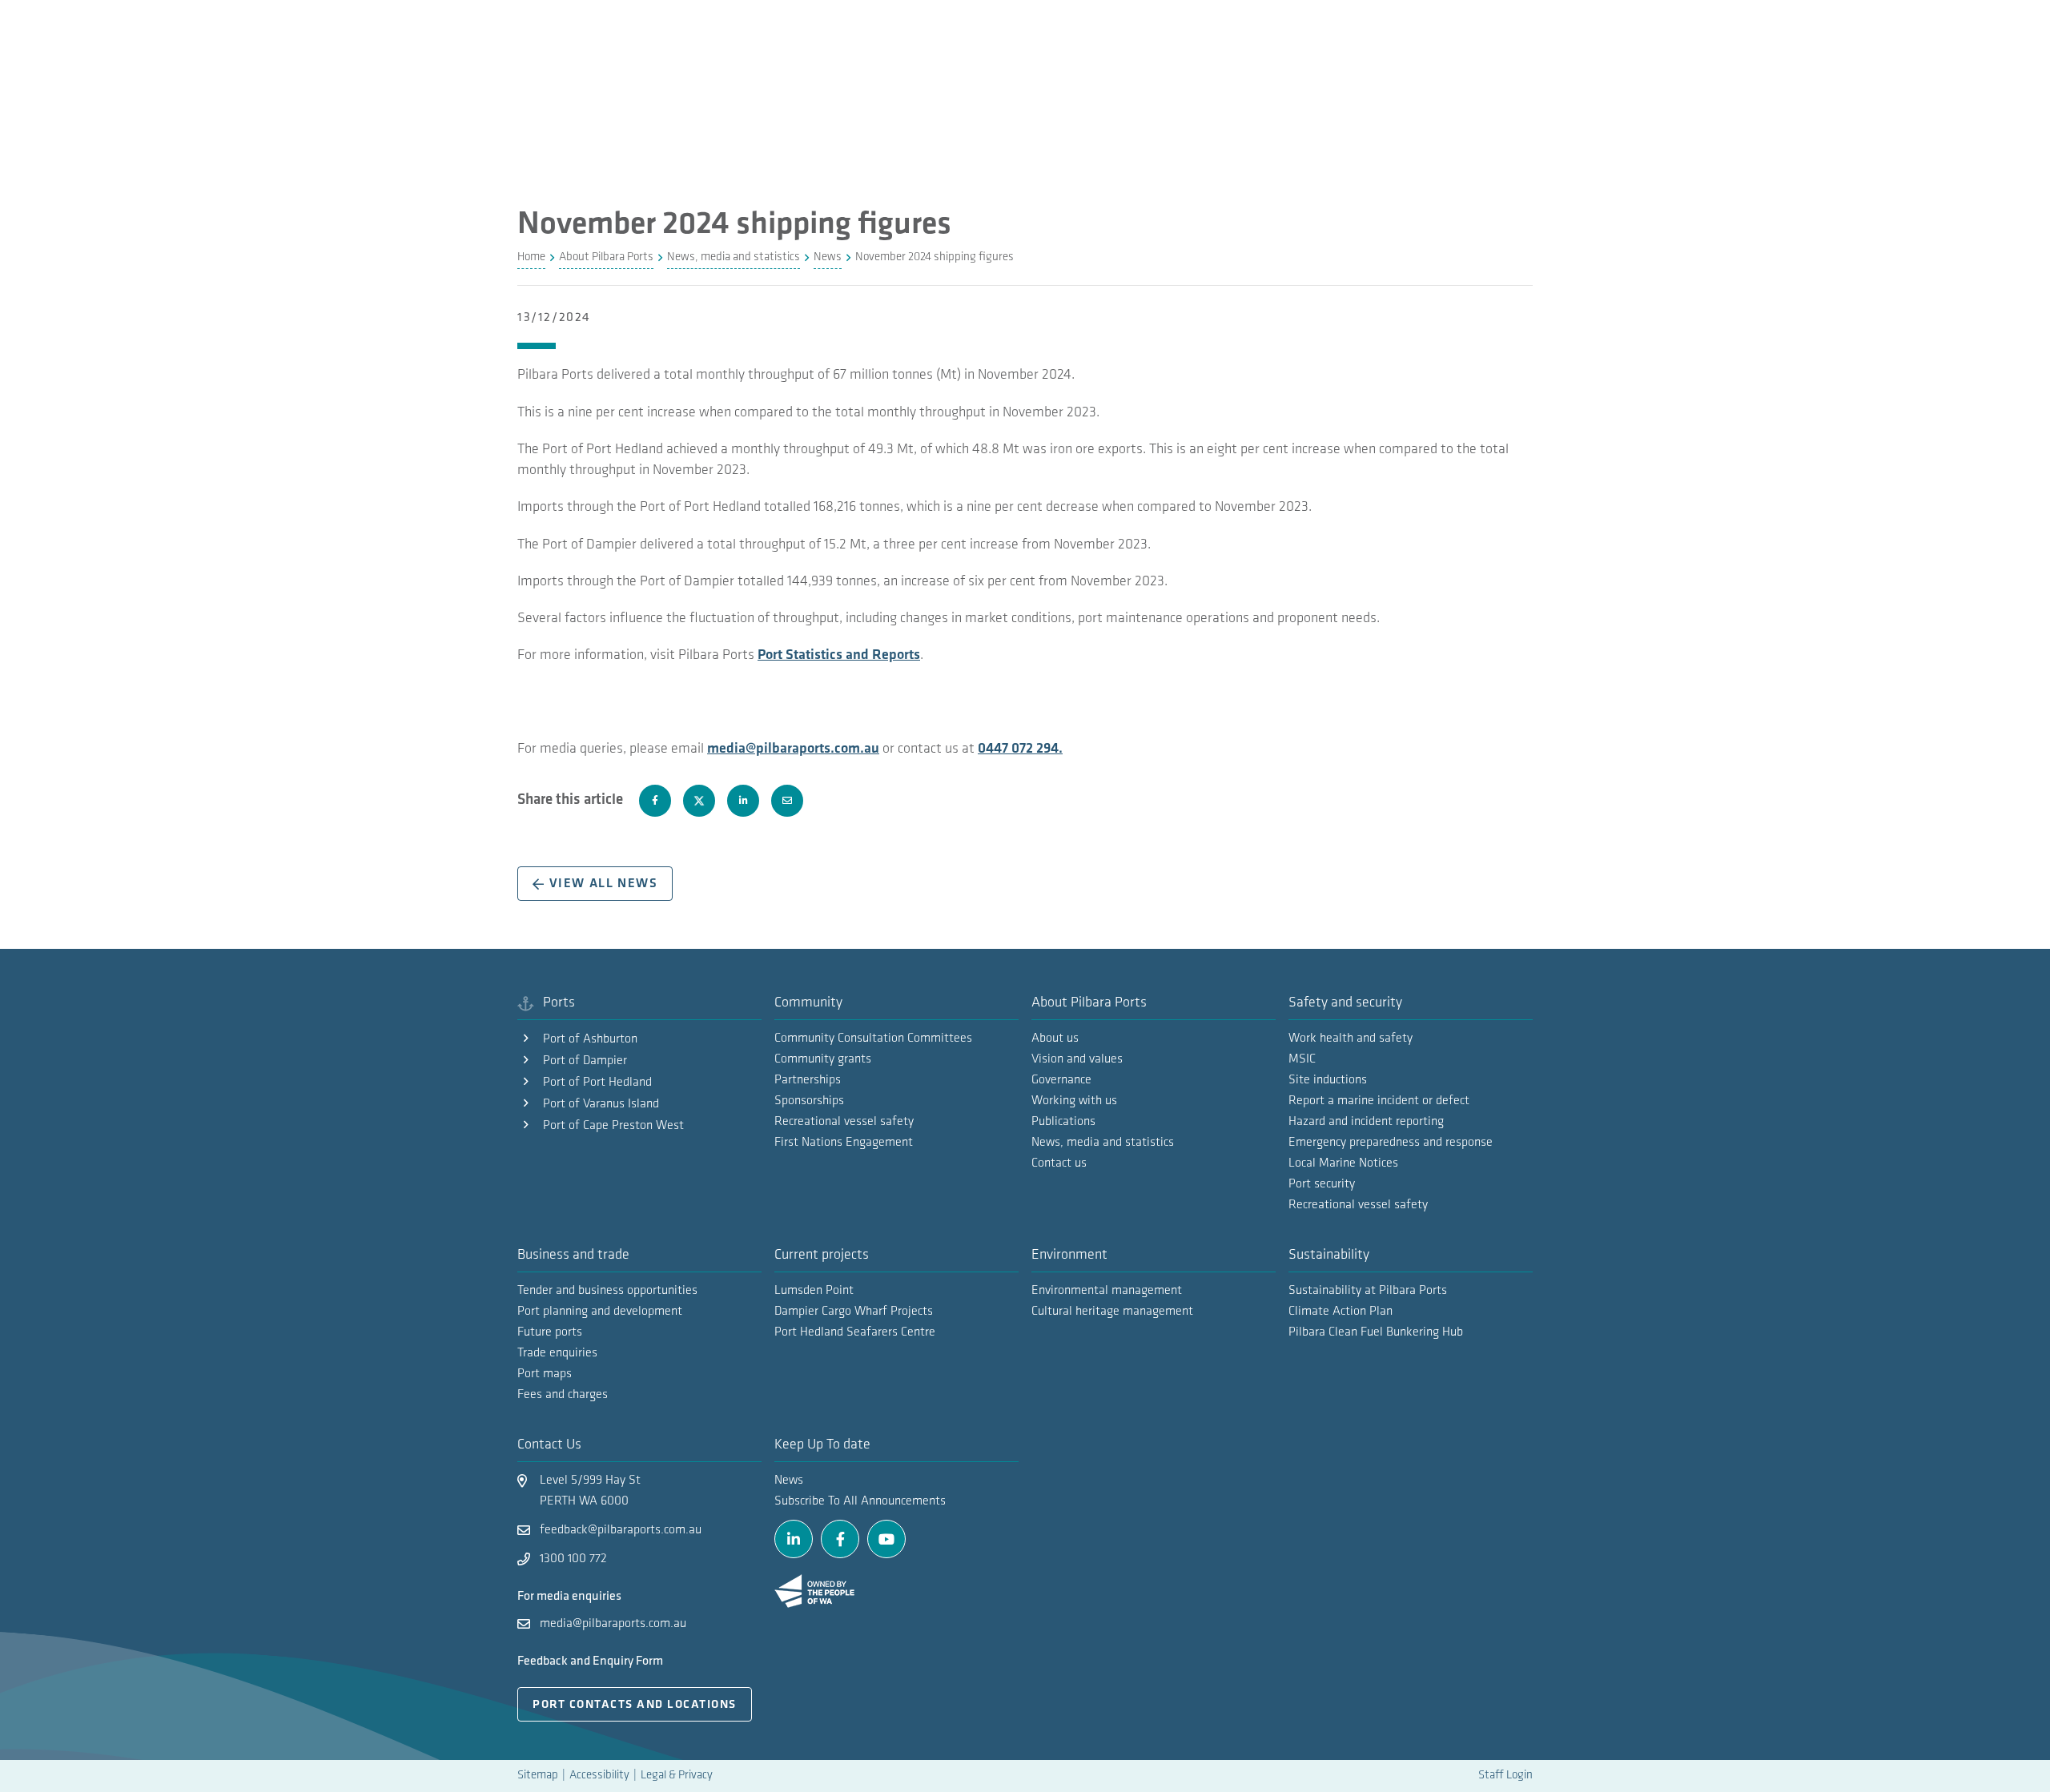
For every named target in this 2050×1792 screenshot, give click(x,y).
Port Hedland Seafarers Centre (855, 1332)
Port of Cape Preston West (613, 1126)
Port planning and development (600, 1312)
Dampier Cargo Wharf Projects (854, 1312)
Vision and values (1077, 1059)
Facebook (655, 801)
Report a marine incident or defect (1379, 1101)
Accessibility (599, 1776)
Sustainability (1329, 1256)
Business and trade (573, 1256)
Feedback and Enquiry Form (590, 1661)
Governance (1061, 1080)
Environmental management (1107, 1291)
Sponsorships (809, 1101)
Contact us (1059, 1163)
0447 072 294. (1020, 749)
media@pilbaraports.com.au (793, 749)
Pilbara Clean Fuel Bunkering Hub (1376, 1332)
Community (808, 1003)
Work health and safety (1351, 1039)
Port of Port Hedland (597, 1083)
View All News (604, 884)
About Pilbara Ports (1089, 1003)
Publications (1063, 1122)
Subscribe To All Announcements (860, 1501)
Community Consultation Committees (873, 1039)
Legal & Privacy (677, 1776)
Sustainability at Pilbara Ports (1368, 1291)
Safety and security (1345, 1003)
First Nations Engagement (844, 1143)
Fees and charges (563, 1395)
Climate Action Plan (1341, 1312)
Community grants (823, 1059)
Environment (1069, 1256)
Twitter (699, 801)
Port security (1322, 1184)
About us (1055, 1039)
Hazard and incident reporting (1366, 1122)
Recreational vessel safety (1358, 1205)
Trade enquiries (557, 1353)
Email (787, 801)
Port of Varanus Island (601, 1104)
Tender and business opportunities (607, 1291)
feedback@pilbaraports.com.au (621, 1530)
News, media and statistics (1103, 1143)
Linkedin (743, 801)
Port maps (545, 1374)
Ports (559, 1003)
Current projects (822, 1256)
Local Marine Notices (1343, 1163)
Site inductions (1328, 1080)
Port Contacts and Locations (635, 1705)
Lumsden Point (814, 1291)
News (789, 1481)
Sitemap (538, 1776)
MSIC (1302, 1059)
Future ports (550, 1332)
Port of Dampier (585, 1061)
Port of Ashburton (590, 1039)
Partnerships (808, 1080)
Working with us (1074, 1101)
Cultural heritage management (1112, 1312)
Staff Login (1505, 1776)
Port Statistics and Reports (839, 656)
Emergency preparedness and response (1391, 1143)
